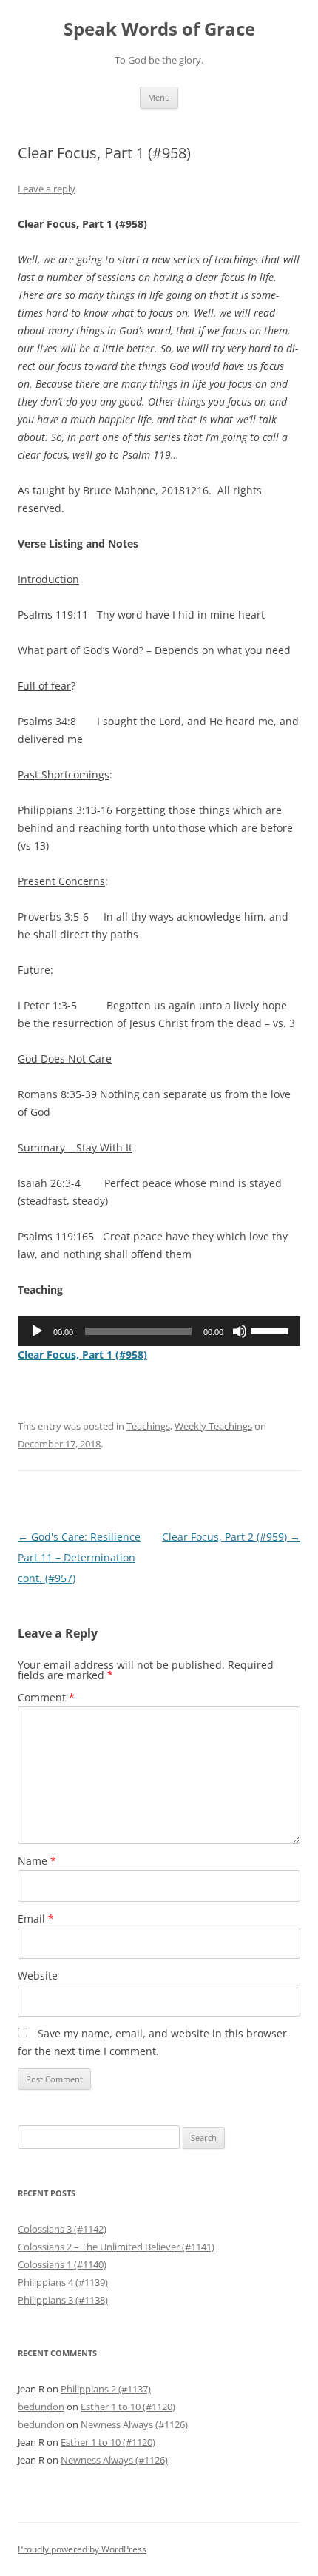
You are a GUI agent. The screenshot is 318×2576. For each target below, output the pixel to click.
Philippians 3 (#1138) (63, 2300)
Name (37, 1861)
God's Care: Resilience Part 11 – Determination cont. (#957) (79, 1557)
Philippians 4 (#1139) (63, 2282)
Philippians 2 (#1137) (106, 2389)
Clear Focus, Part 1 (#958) (82, 1355)
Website (38, 1975)
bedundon (41, 2407)
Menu (159, 97)
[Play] (37, 1331)
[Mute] (240, 1331)
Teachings (148, 1426)
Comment (46, 1697)
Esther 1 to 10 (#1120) (128, 2407)
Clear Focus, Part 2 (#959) (231, 1537)
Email (36, 1918)
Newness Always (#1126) (134, 2424)
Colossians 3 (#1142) (62, 2229)
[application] (159, 1331)
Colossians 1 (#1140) (62, 2264)
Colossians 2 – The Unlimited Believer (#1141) (116, 2247)
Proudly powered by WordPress (82, 2549)
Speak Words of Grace (159, 29)
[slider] (272, 1330)
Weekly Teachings (213, 1426)
